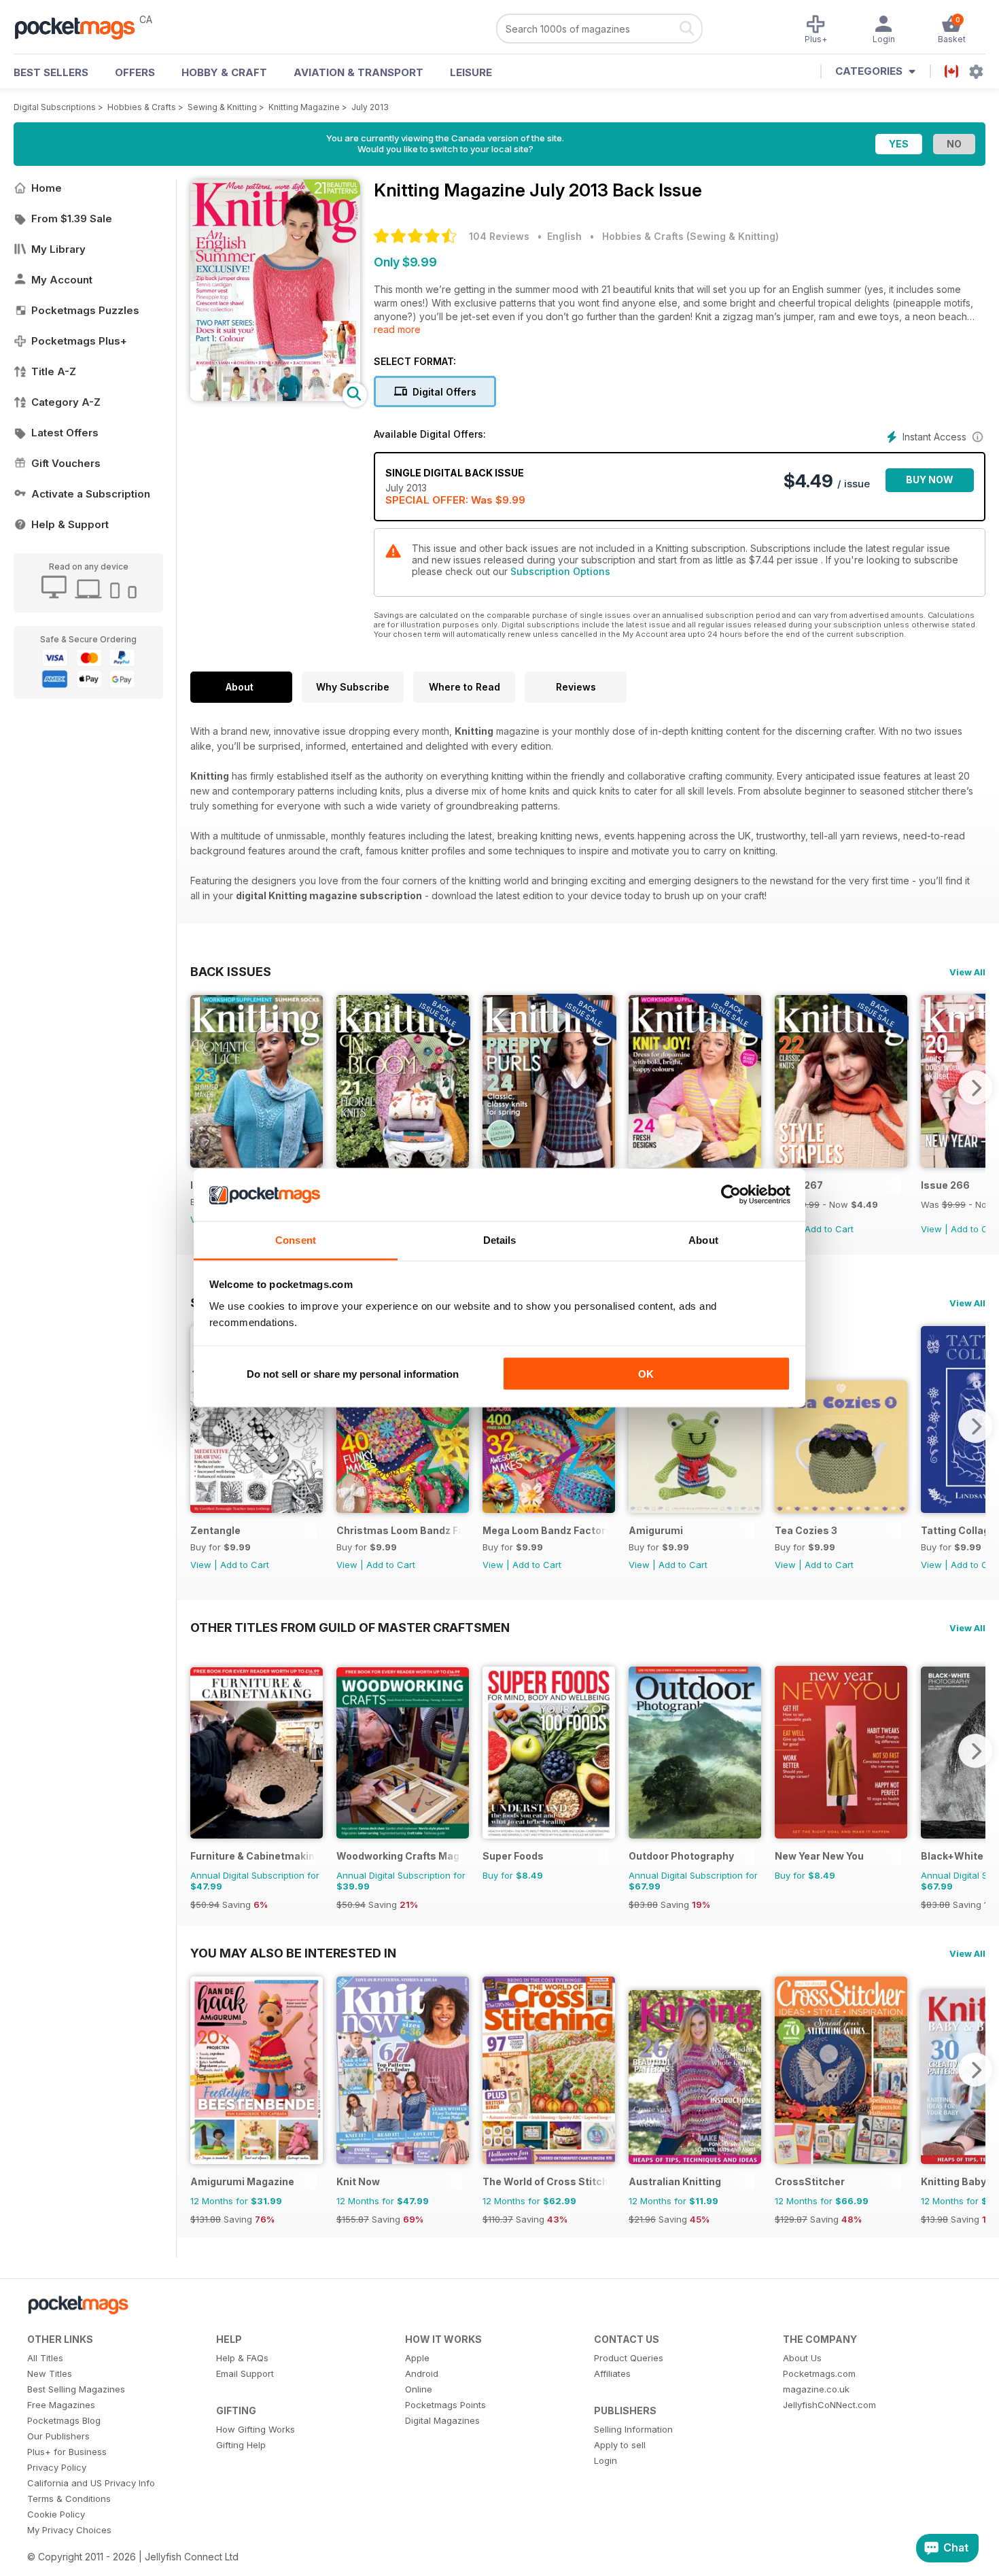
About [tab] (703, 1239)
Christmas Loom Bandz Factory (399, 1530)
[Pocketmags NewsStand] (82, 27)
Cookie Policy (56, 2514)
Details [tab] (500, 1239)
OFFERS (135, 72)
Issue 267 (799, 1185)
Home (47, 188)
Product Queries (629, 2358)
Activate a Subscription (91, 494)
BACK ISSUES (231, 971)
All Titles (45, 2358)
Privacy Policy (57, 2467)
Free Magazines (61, 2405)
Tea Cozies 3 (806, 1530)
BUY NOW (930, 480)
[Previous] (200, 1087)
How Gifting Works (256, 2429)
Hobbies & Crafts (142, 107)
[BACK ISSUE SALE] (403, 1164)
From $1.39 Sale (72, 219)
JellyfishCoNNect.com (829, 2405)
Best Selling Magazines (76, 2389)
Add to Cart (829, 1229)
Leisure (471, 72)
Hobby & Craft (224, 72)
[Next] (975, 1087)
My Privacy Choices (69, 2530)
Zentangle (215, 1530)
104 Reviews (499, 236)
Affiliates (612, 2373)
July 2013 (370, 107)
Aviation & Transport (358, 72)
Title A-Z (54, 371)
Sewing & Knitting (222, 107)
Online (419, 2389)
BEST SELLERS (51, 72)
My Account (62, 280)
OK (646, 1374)
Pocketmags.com (819, 2373)
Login (606, 2460)
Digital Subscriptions (55, 107)
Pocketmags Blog (64, 2420)
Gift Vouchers (66, 463)
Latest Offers (65, 433)
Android (422, 2373)
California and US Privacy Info (91, 2483)
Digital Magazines (442, 2420)
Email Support (245, 2373)
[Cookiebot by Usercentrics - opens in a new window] (731, 1195)
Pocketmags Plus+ (79, 341)
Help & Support (70, 524)
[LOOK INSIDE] (275, 397)
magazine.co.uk (816, 2389)
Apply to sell (620, 2445)
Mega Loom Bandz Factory (545, 1530)
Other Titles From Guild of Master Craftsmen (350, 1627)
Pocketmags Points (445, 2405)
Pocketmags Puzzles (85, 310)
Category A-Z (66, 402)
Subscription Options (560, 571)
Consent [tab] (296, 1239)
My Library (58, 249)
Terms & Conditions (69, 2499)
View (931, 1229)
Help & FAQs (242, 2358)
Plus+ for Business (67, 2452)
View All (967, 972)
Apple (417, 2358)
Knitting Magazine (304, 107)
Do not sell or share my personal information (353, 1374)
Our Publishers (58, 2436)
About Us (802, 2358)
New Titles (50, 2373)
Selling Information (633, 2429)
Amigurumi (656, 1530)
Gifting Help (241, 2445)
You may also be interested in (293, 1953)
